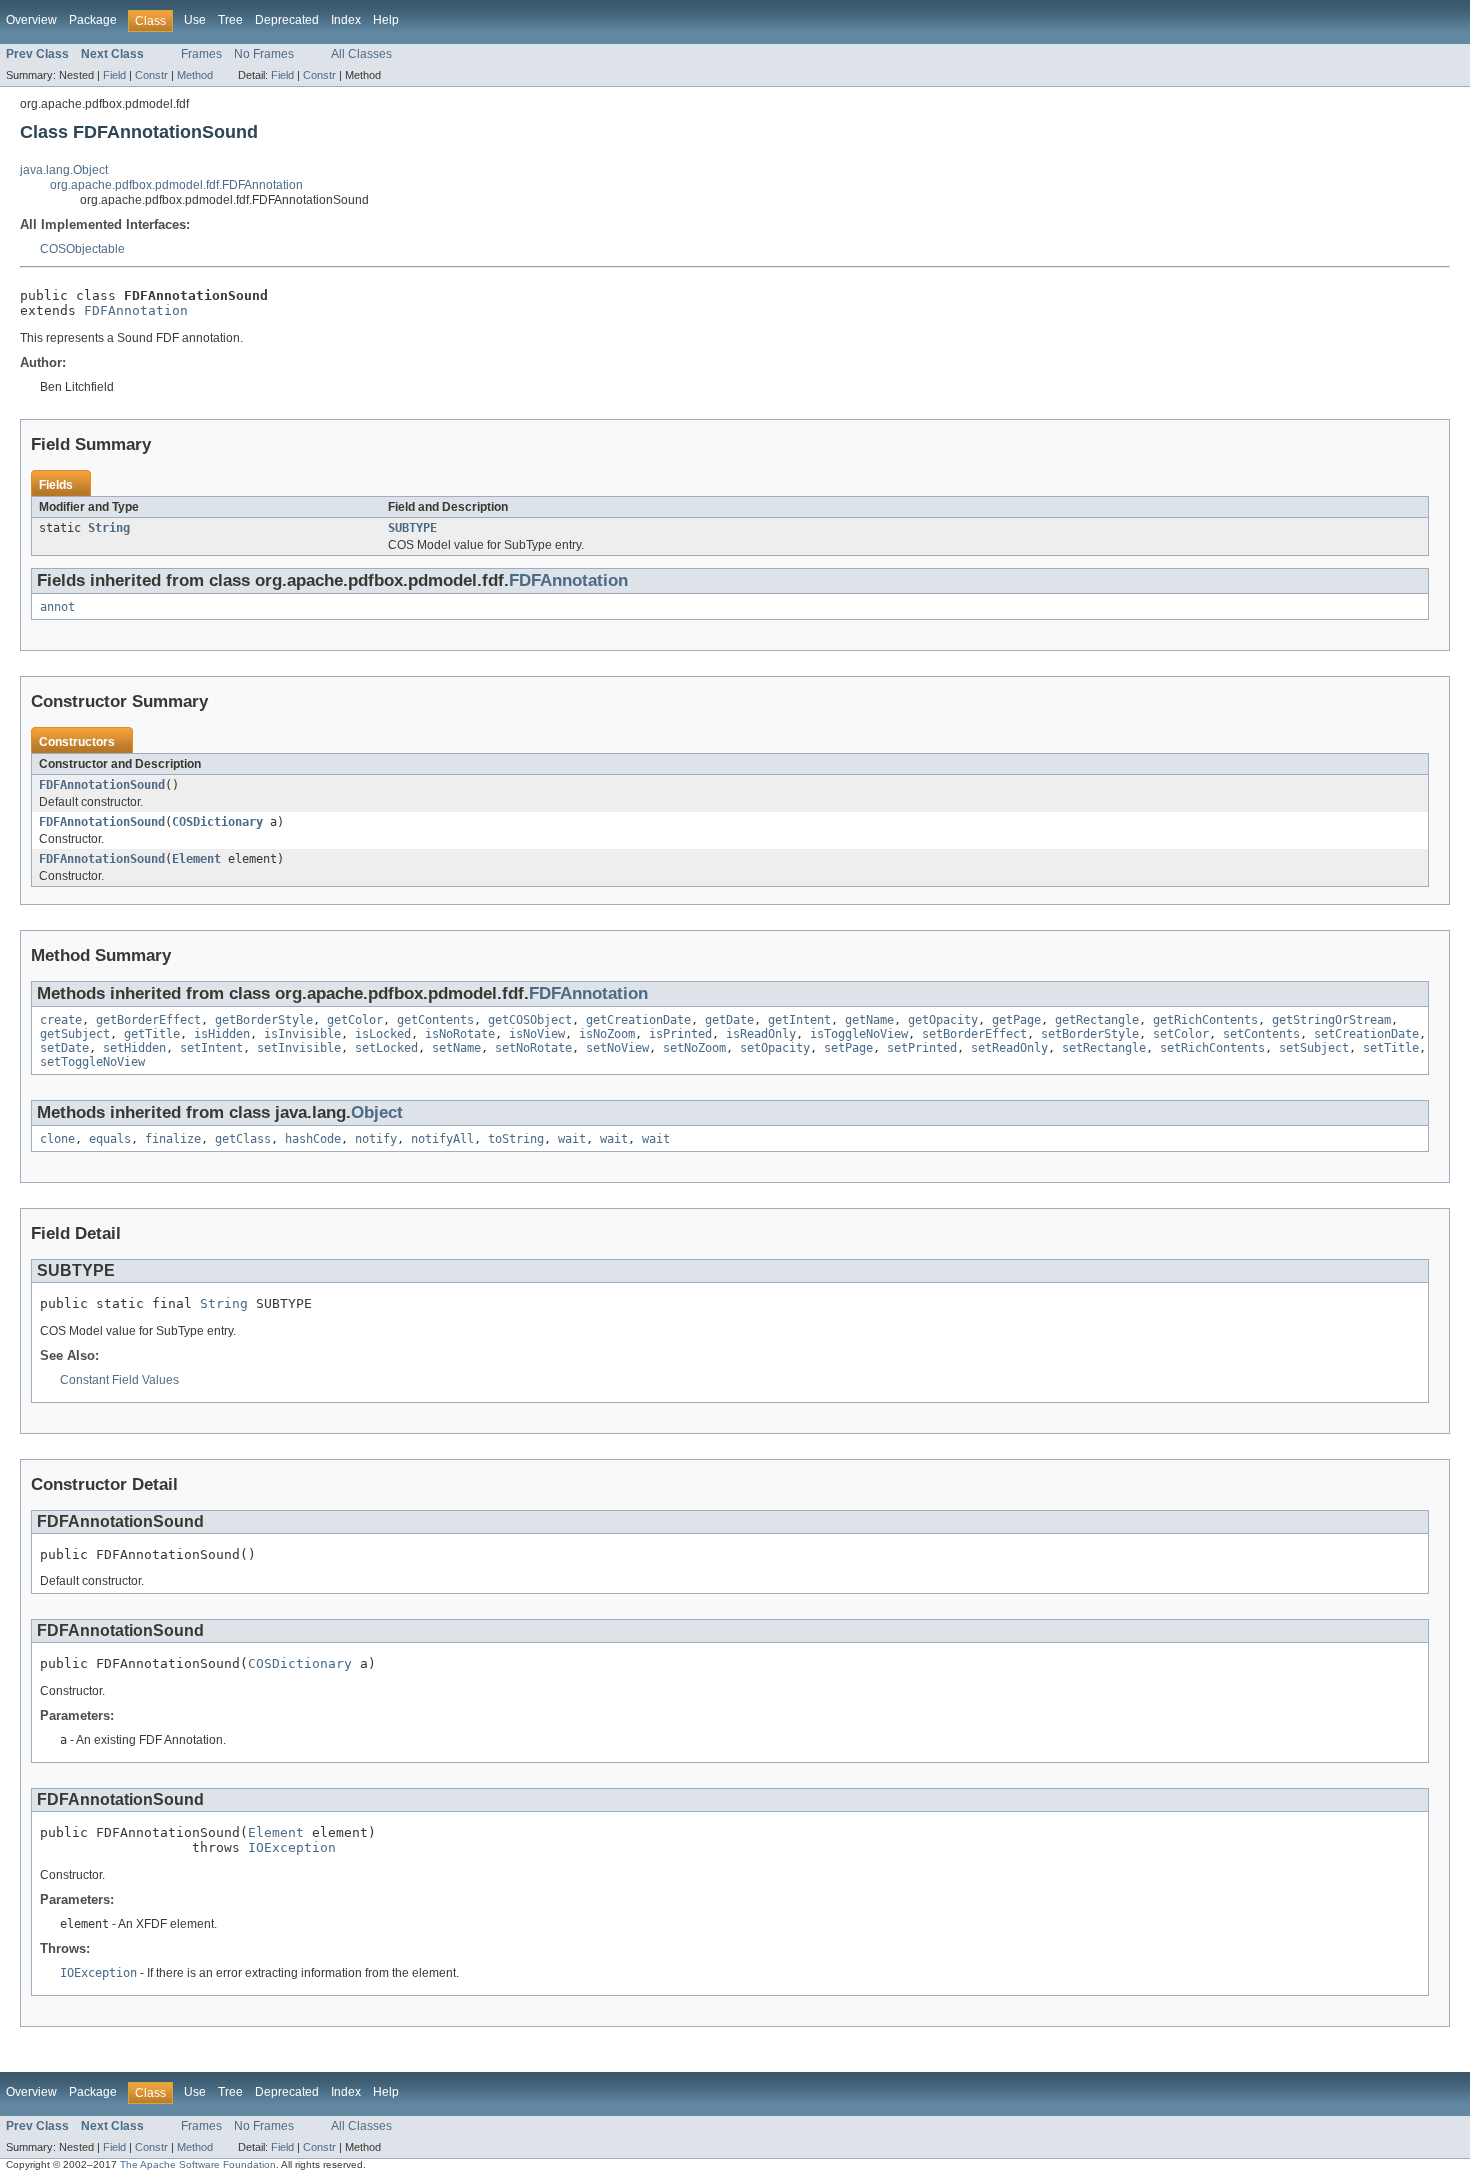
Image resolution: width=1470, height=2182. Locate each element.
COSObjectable (82, 249)
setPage (848, 1048)
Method (195, 75)
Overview (31, 20)
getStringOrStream (1331, 1020)
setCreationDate (1366, 1034)
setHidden (134, 1048)
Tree (230, 20)
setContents (1261, 1034)
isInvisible (302, 1034)
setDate (64, 1048)
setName (456, 1048)
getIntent (799, 1020)
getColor (355, 1020)
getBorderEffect (148, 1020)
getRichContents (1205, 1020)
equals (110, 1139)
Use (195, 20)
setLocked (386, 1048)
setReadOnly (1009, 1048)
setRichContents (1212, 1048)
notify (376, 1139)
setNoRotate (533, 1048)
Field (114, 75)
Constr (151, 75)
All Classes (361, 54)
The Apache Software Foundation (198, 2164)
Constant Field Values (119, 1380)
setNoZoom (694, 1048)
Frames (201, 54)
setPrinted (922, 1048)
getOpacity (943, 1020)
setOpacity (775, 1048)
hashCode (313, 1139)
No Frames (264, 54)
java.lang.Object (64, 170)
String (109, 528)
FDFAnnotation (136, 310)
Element (196, 859)
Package (93, 20)
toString (516, 1139)
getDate (729, 1020)
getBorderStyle (264, 1020)
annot (57, 607)
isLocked (383, 1034)
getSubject (75, 1034)
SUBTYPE (412, 528)
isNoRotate (460, 1034)
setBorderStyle (1090, 1034)
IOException (292, 1847)
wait (572, 1139)
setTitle (1391, 1048)
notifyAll (442, 1139)
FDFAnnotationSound (102, 785)
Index (346, 20)
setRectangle (1104, 1048)
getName (869, 1020)
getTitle (152, 1034)
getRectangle (1097, 1020)
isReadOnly (761, 1034)
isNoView (537, 1034)
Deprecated (287, 20)
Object (377, 1112)
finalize (173, 1139)
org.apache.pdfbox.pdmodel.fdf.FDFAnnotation (176, 185)
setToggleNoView (92, 1062)
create (61, 1020)
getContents (435, 1020)
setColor (1181, 1034)
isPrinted (680, 1034)
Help (386, 20)
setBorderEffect (974, 1034)
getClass (243, 1139)
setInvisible (299, 1048)
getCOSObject (530, 1020)
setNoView (617, 1048)
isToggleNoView (859, 1034)
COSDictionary (217, 822)
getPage (1016, 1020)
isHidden (222, 1034)
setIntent (211, 1048)
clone (57, 1139)
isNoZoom (607, 1034)
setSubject (1314, 1048)
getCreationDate (638, 1020)
